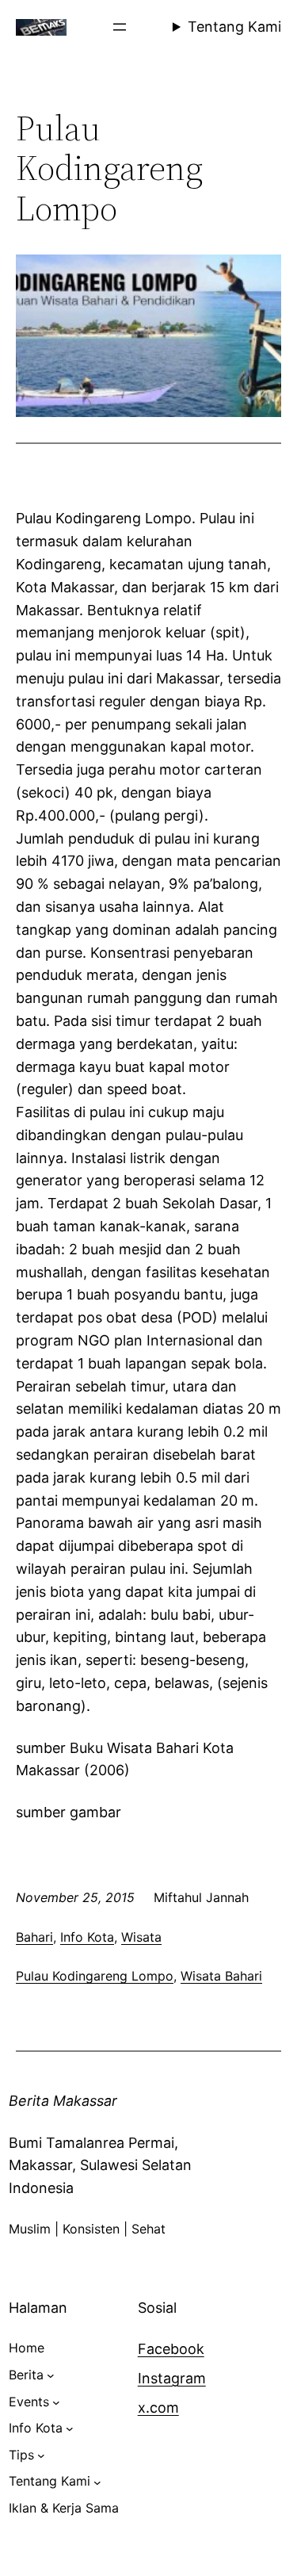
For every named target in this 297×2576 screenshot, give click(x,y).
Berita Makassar (63, 2101)
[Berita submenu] (51, 2375)
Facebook (171, 2349)
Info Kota (87, 1937)
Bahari (34, 1937)
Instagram (172, 2378)
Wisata (141, 1937)
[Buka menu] (120, 27)
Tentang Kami (234, 27)
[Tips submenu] (41, 2455)
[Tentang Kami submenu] (97, 2482)
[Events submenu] (56, 2402)
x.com (158, 2408)
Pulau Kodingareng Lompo (95, 1976)
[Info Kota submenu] (70, 2429)
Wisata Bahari (221, 1976)
